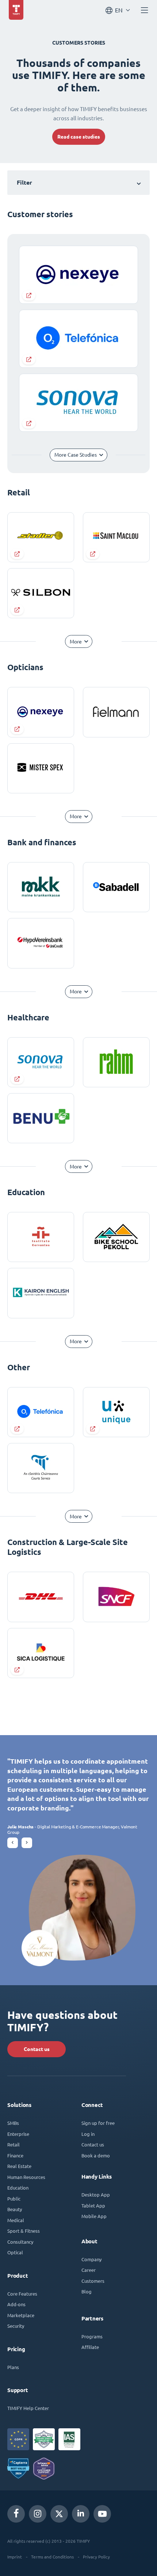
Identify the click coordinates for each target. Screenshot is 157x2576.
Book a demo (96, 2155)
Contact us (37, 2049)
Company (91, 2259)
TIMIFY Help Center (28, 2408)
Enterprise (18, 2134)
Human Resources (26, 2177)
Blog (87, 2291)
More (76, 642)
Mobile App (94, 2216)
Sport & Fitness (24, 2231)
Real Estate (19, 2166)
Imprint (15, 2557)
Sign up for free (98, 2123)
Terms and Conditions (52, 2557)
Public (14, 2199)
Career (89, 2270)
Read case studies (79, 137)
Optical (15, 2252)
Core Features (22, 2294)
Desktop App (96, 2194)
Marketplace (21, 2315)
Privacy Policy (96, 2557)
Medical (16, 2220)
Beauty (15, 2209)
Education (18, 2188)
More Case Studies (76, 455)
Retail (14, 2144)
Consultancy (20, 2242)
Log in (88, 2134)
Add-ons (16, 2304)
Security (16, 2326)
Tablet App (93, 2205)
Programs (92, 2336)
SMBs (13, 2123)
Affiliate (90, 2347)
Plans (13, 2367)
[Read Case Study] (41, 537)
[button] (13, 1843)
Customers (93, 2281)
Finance (15, 2155)
